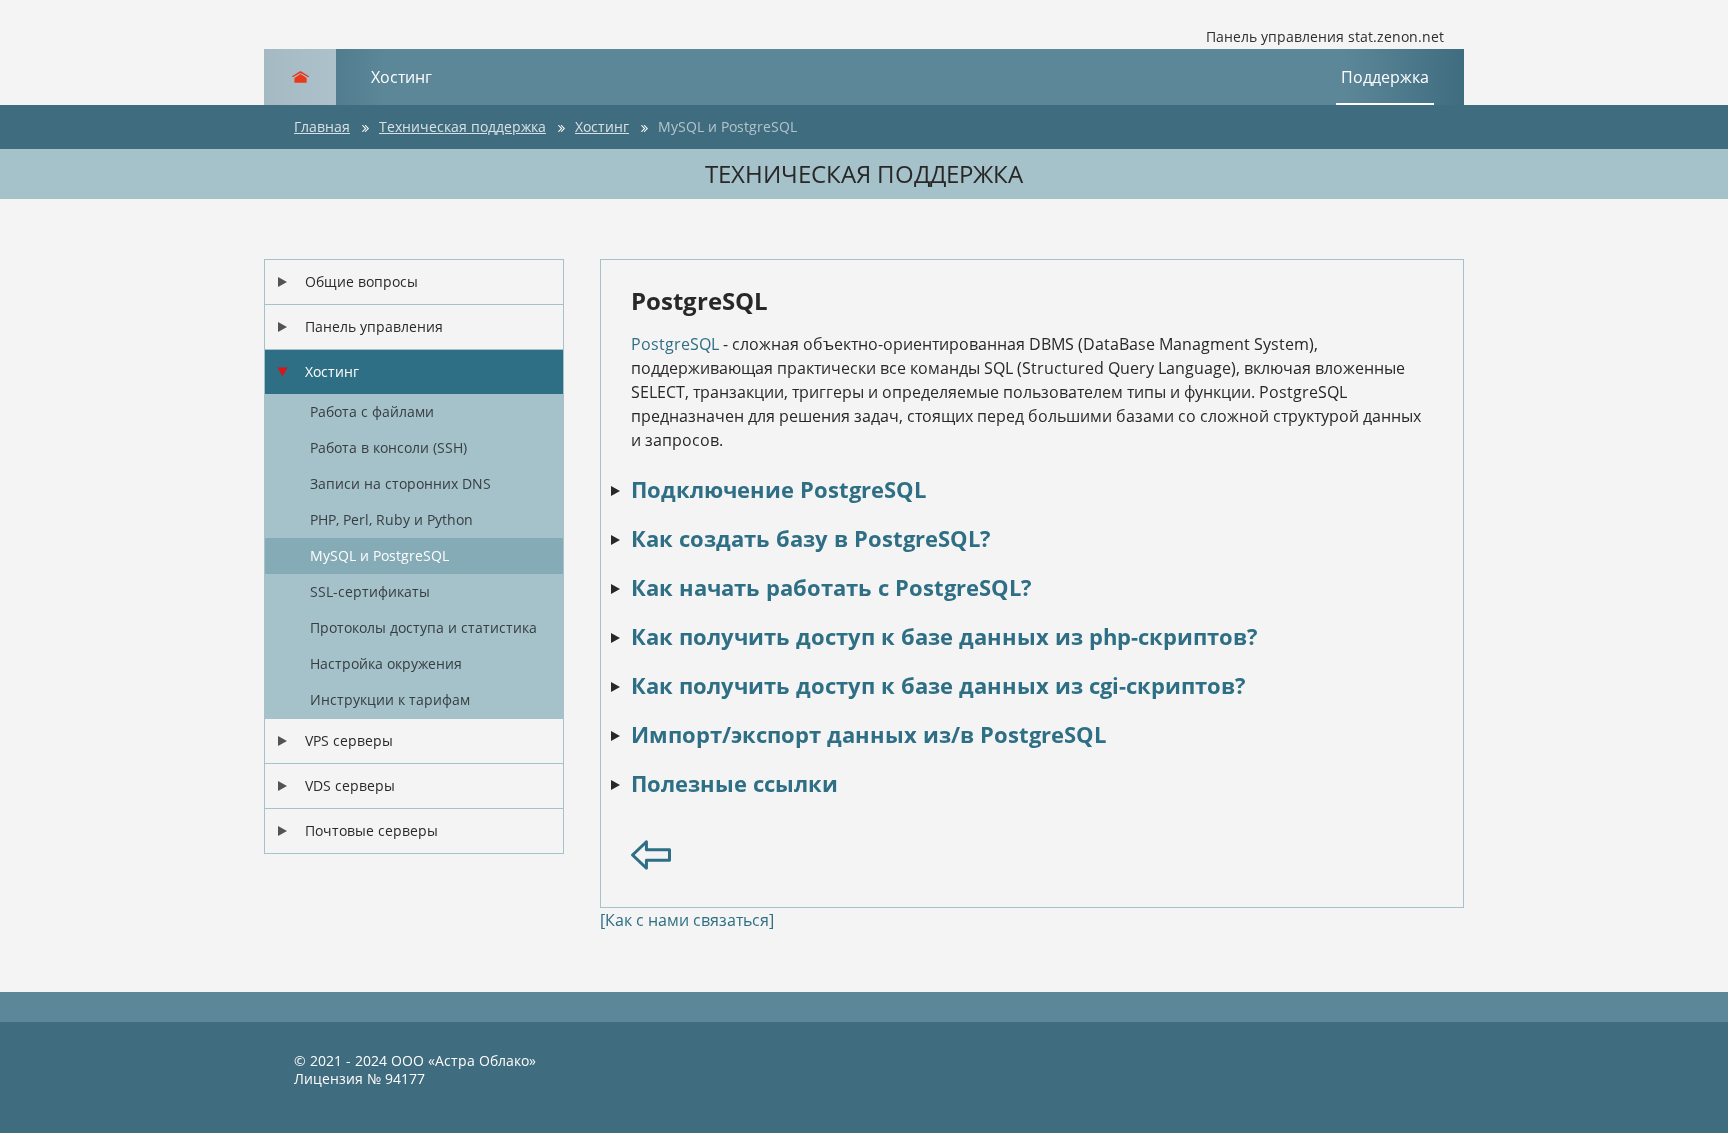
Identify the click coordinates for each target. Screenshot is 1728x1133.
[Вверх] (1693, 1088)
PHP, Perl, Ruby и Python (391, 519)
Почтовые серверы (371, 830)
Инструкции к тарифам (390, 699)
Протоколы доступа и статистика (423, 627)
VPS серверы (349, 740)
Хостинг (401, 77)
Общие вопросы (361, 281)
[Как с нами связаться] (687, 920)
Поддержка (1385, 77)
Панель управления (374, 326)
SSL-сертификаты (370, 591)
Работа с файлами (372, 411)
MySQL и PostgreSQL (379, 555)
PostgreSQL (675, 344)
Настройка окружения (386, 663)
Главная (322, 126)
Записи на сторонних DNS (400, 483)
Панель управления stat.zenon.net (1325, 36)
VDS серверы (350, 785)
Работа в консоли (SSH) (388, 447)
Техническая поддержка (462, 126)
